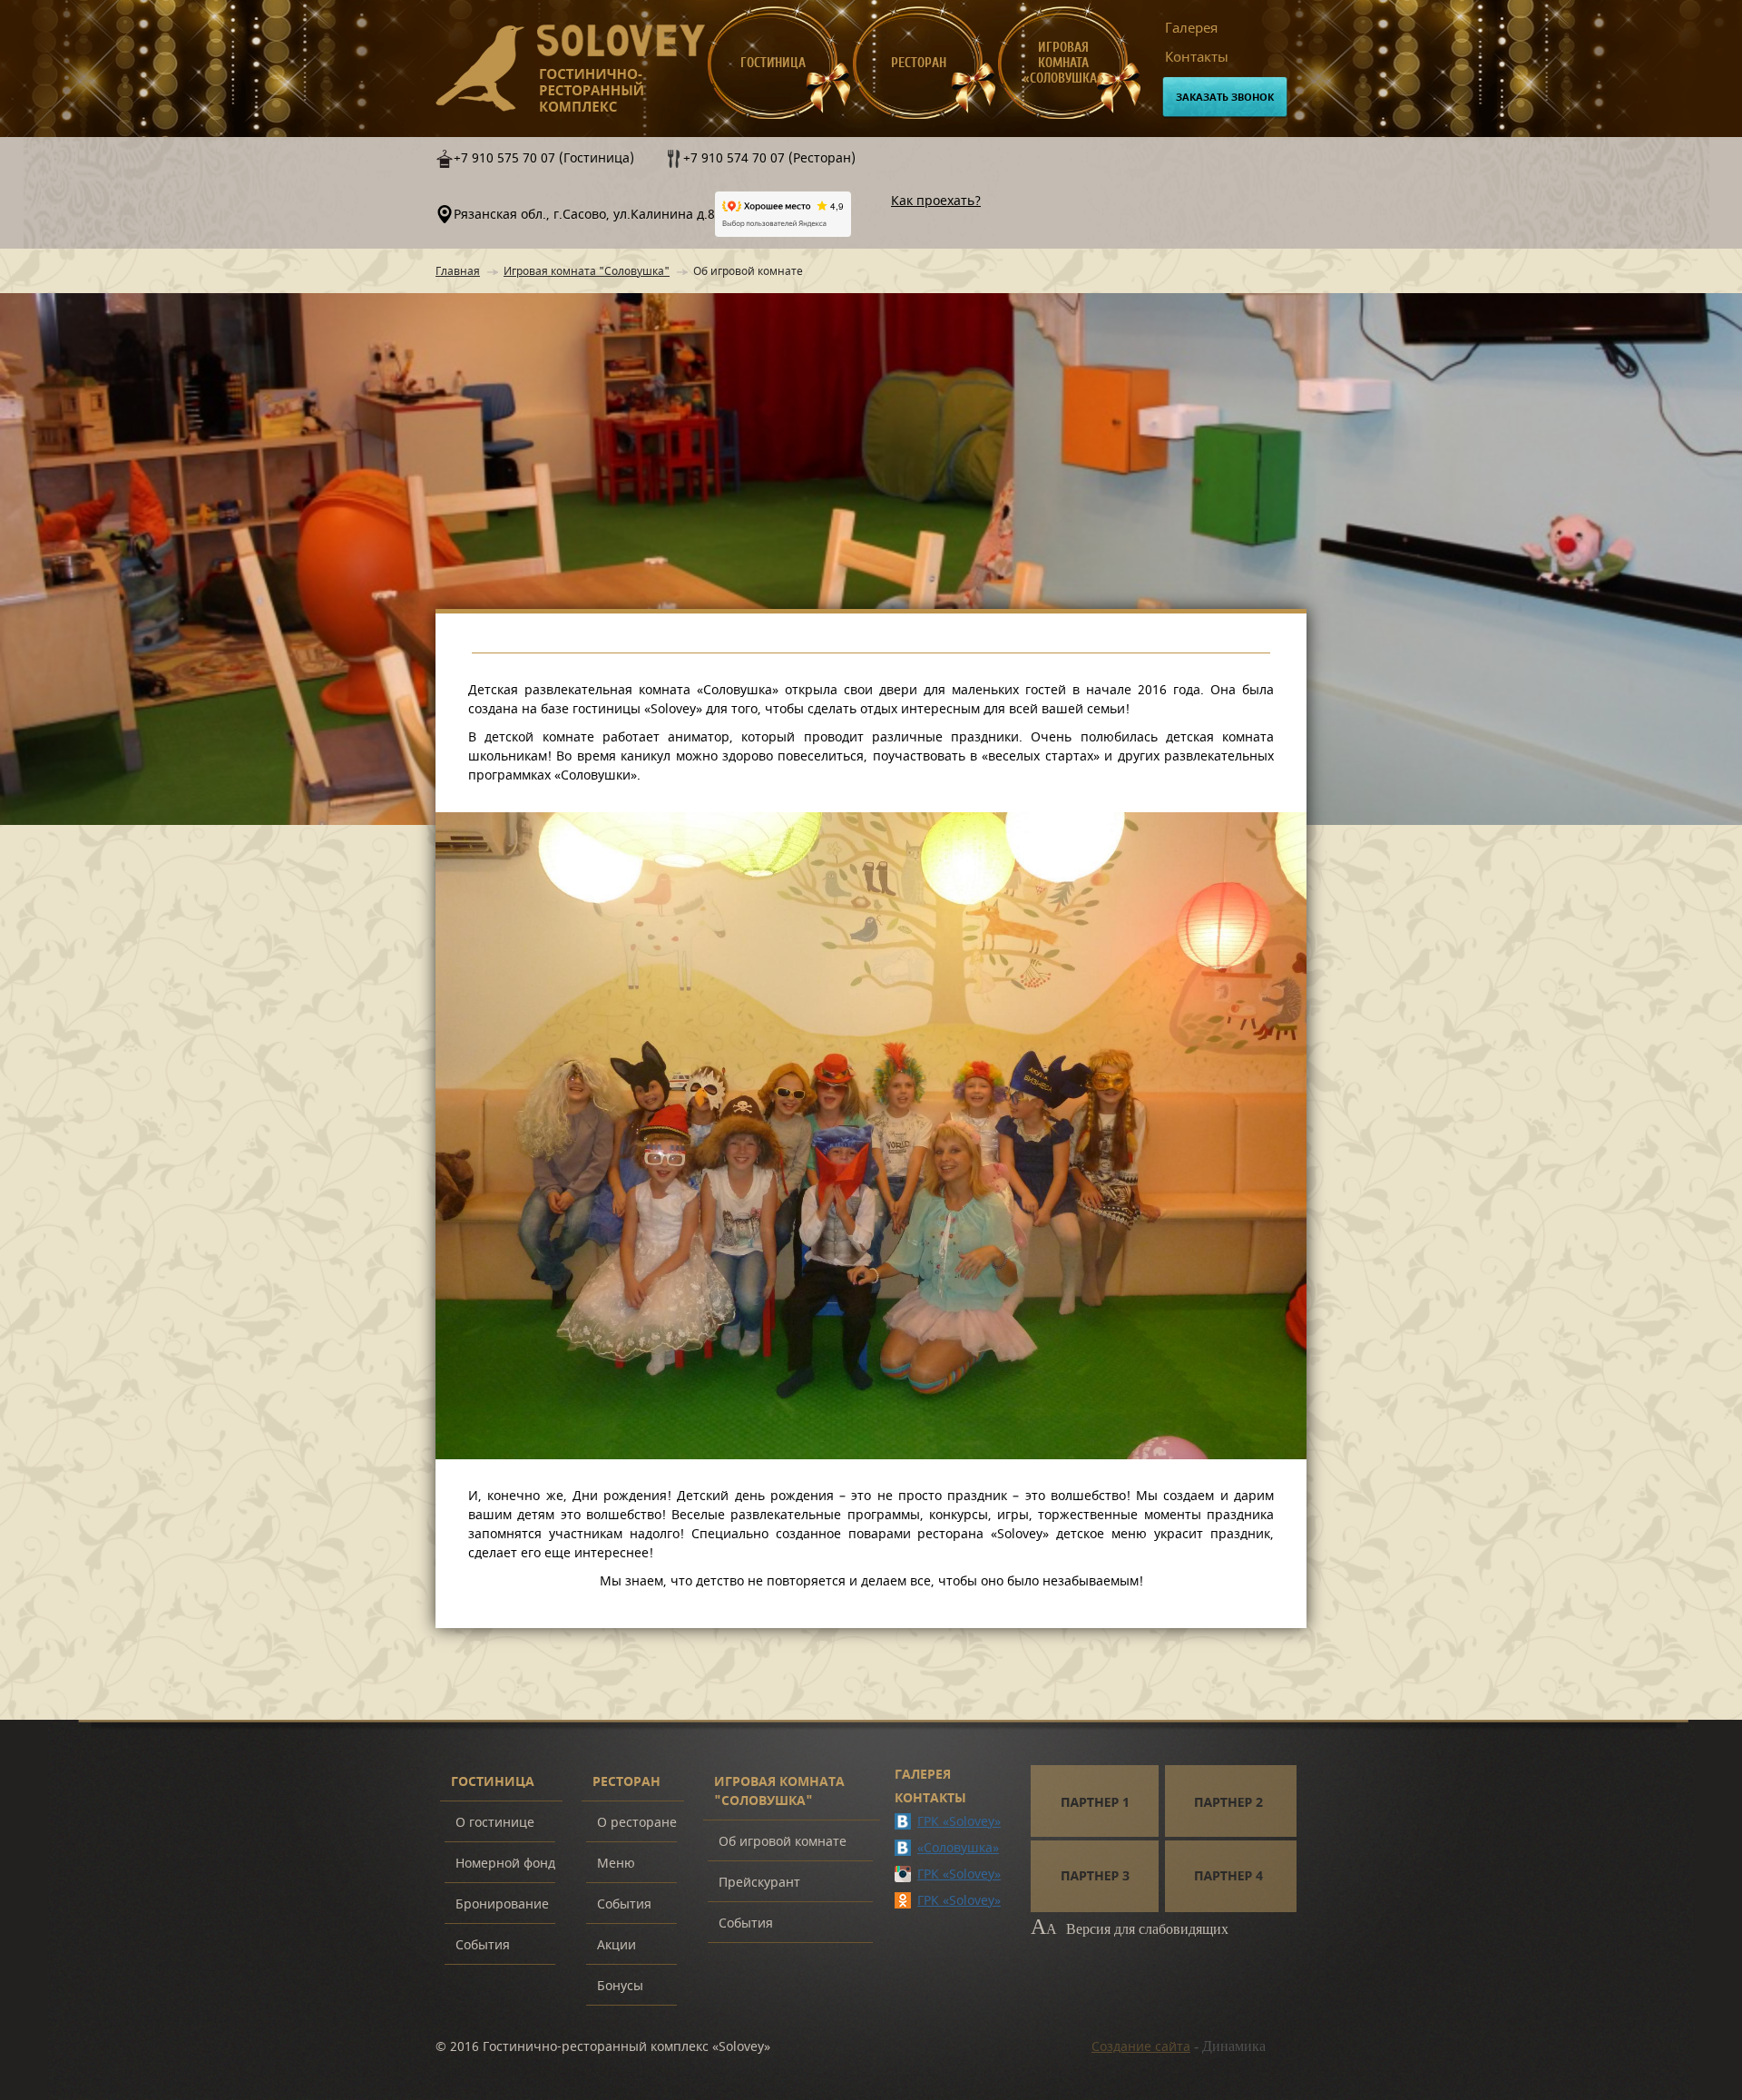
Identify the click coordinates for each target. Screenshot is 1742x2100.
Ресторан (919, 63)
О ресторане (637, 1823)
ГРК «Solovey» (959, 1822)
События (483, 1945)
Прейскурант (759, 1883)
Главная (458, 271)
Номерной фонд (505, 1864)
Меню (616, 1864)
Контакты (1197, 57)
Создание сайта (1141, 2047)
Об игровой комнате (783, 1842)
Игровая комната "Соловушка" (587, 271)
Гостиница (773, 63)
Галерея (1191, 28)
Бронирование (502, 1904)
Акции (617, 1945)
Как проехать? (936, 201)
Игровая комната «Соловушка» (1063, 63)
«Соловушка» (958, 1848)
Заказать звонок (1225, 98)
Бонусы (620, 1986)
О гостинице (495, 1823)
